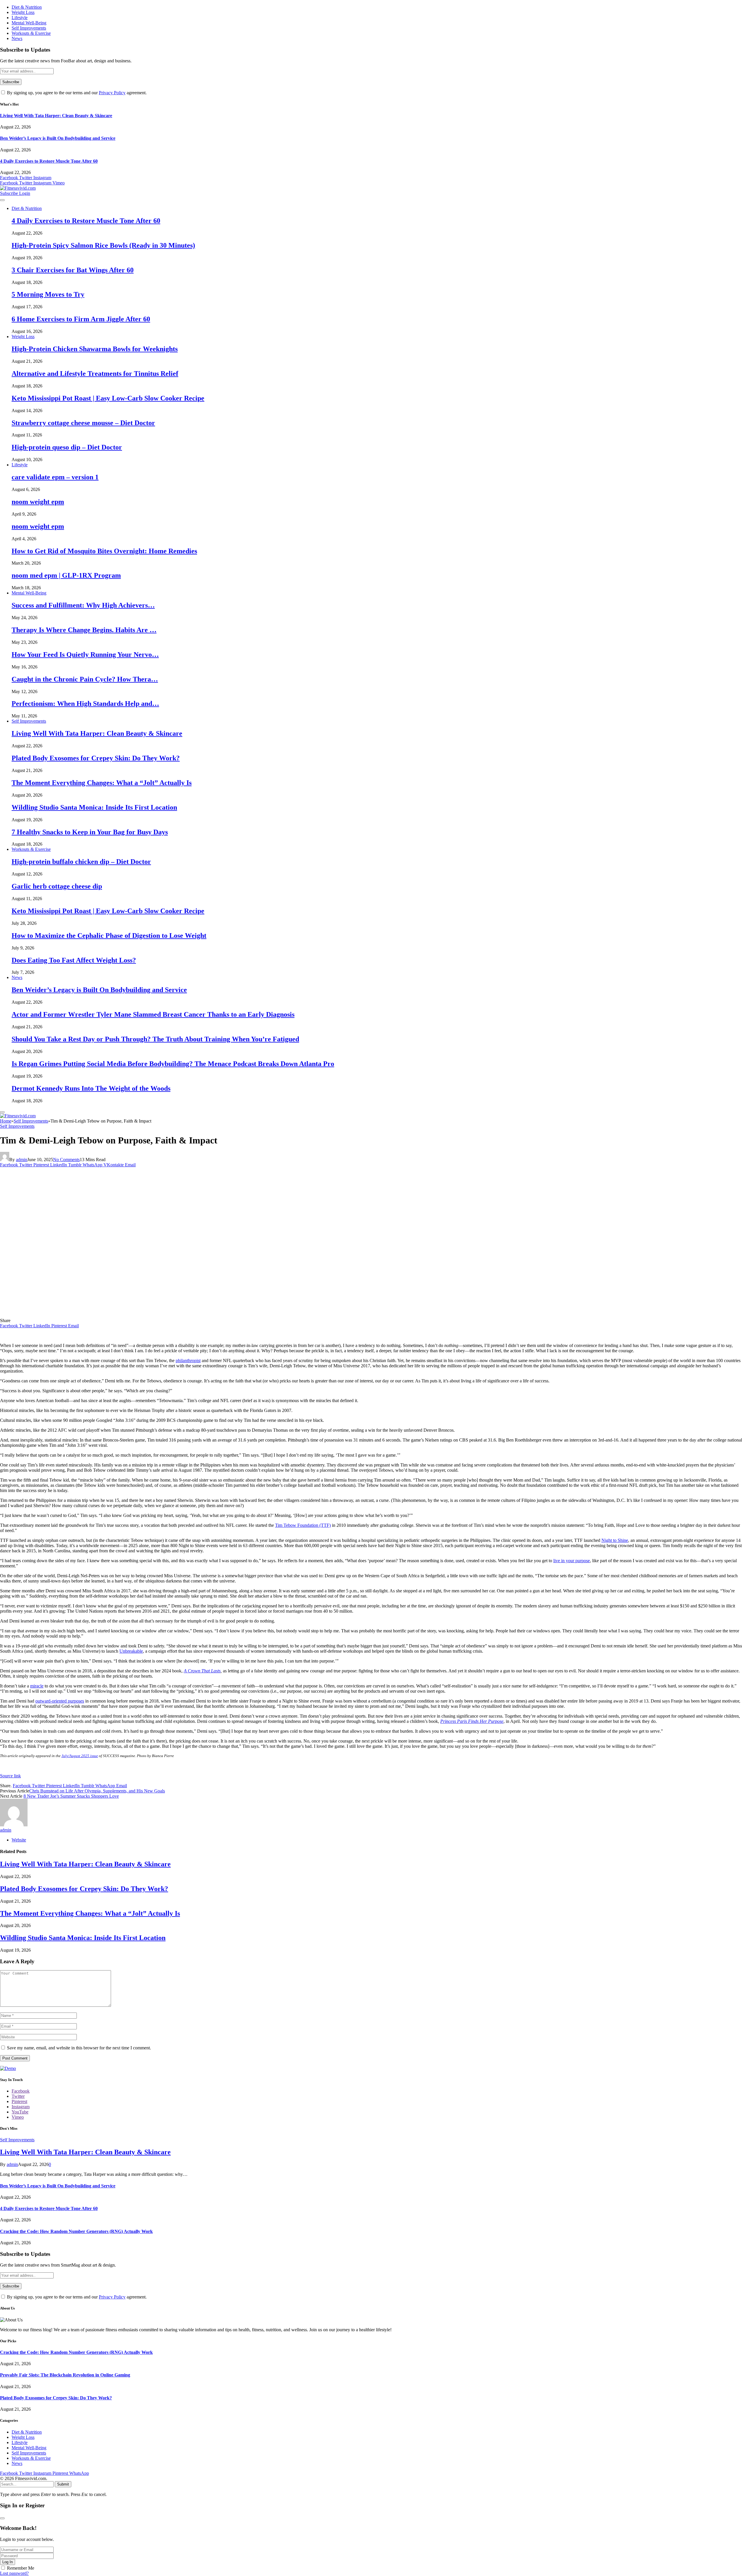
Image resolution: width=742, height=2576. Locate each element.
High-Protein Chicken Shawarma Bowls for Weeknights (95, 349)
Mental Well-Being (29, 23)
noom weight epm (38, 502)
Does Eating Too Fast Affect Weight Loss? (74, 960)
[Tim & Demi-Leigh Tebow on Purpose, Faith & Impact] (114, 1315)
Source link (10, 1776)
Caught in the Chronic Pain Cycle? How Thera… (85, 679)
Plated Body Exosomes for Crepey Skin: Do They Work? (96, 758)
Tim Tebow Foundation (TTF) (303, 1525)
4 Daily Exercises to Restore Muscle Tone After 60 (49, 161)
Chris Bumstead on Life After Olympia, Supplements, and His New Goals (97, 1791)
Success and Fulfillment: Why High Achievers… (83, 605)
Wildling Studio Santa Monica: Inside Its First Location (94, 807)
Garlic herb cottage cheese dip (57, 886)
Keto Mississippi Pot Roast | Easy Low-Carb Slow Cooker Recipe (108, 398)
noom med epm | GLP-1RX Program (66, 575)
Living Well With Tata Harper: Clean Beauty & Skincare (56, 116)
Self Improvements (29, 28)
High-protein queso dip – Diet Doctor (67, 447)
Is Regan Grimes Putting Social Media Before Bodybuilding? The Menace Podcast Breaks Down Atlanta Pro (173, 1064)
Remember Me (21, 2568)
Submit (63, 2484)
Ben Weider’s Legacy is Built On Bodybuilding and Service (58, 138)
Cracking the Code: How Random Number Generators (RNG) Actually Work (76, 2231)
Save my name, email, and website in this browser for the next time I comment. (79, 2048)
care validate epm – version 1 (55, 477)
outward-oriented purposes (60, 1701)
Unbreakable (131, 1651)
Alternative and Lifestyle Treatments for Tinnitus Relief (95, 374)
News (17, 38)
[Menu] (2, 200)
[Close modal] (2, 2518)
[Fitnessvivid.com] (18, 188)
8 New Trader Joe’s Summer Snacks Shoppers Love (71, 1796)
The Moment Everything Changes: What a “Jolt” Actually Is (102, 783)
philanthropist (188, 1360)
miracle (37, 1686)
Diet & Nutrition (27, 7)
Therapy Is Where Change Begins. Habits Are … (84, 630)
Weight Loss (23, 12)
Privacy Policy (112, 93)
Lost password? (14, 2573)
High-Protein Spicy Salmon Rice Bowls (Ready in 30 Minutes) (103, 245)
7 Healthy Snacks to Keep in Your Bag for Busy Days (90, 832)
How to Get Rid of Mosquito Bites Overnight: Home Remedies (104, 551)
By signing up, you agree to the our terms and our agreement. (76, 93)
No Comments (66, 1160)
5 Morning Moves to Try (48, 294)
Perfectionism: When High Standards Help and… (85, 704)
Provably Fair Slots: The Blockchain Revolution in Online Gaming (65, 2375)
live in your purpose (572, 1561)
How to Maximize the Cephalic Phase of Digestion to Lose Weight (109, 936)
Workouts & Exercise (31, 33)
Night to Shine (615, 1540)
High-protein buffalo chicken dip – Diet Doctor (81, 862)
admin (22, 1160)
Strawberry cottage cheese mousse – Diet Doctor (83, 423)
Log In (8, 2562)
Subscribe (10, 193)
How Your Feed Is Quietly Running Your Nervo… (85, 655)
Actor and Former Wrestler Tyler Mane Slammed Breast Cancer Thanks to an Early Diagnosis (153, 1014)
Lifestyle (20, 18)
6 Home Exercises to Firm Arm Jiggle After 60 (81, 319)
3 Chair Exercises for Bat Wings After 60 (73, 270)
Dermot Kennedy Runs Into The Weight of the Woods (91, 1088)
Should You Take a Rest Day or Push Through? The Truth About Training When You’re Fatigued (155, 1039)
